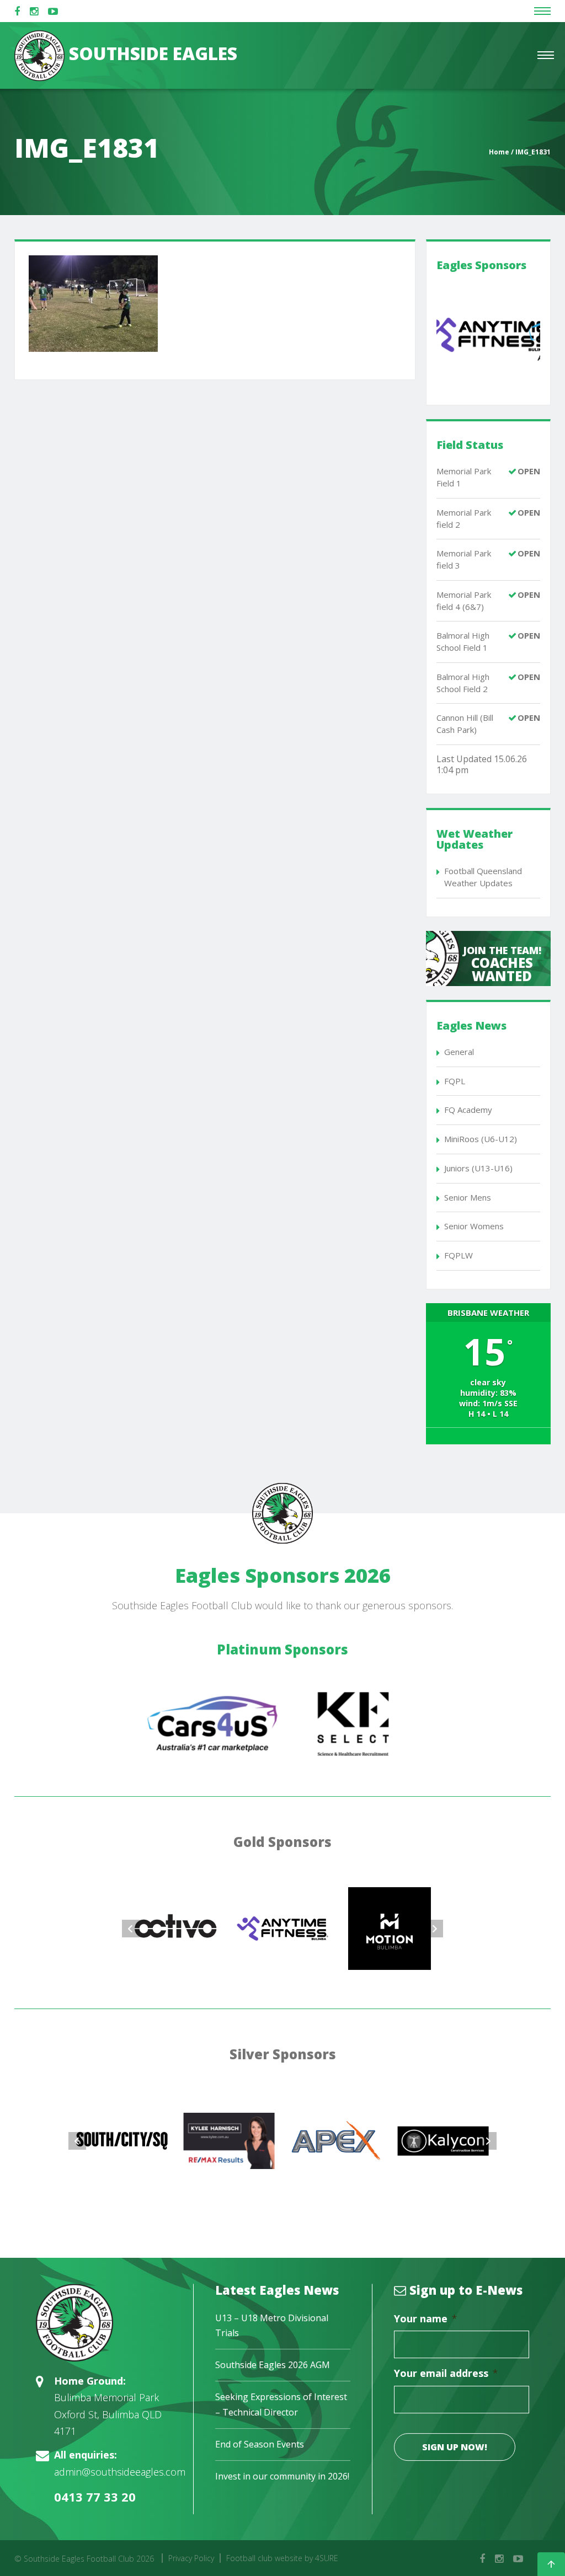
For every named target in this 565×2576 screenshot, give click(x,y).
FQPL (455, 1081)
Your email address (446, 2373)
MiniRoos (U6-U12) (481, 1139)
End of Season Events (260, 2444)
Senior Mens (468, 1197)
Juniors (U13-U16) (478, 1168)
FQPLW (459, 1255)
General (459, 1052)
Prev (131, 1929)
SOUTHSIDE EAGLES (151, 53)
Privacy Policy (191, 2558)
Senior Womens (474, 1226)
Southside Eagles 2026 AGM (273, 2365)
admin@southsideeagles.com (120, 2472)
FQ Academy (468, 1110)
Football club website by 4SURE (282, 2558)
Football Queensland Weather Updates (483, 877)
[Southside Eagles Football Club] (104, 2323)
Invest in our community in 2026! (282, 2476)
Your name (426, 2319)
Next (434, 1929)
